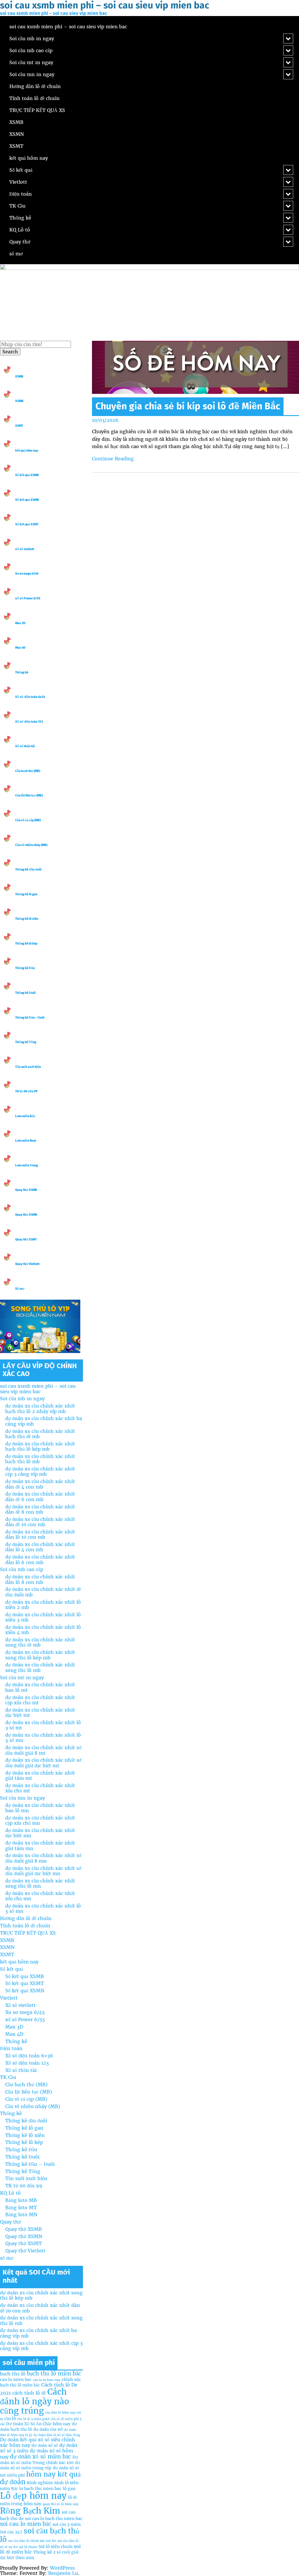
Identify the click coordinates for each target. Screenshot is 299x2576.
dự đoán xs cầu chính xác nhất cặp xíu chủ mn (40, 1820)
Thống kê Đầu (25, 968)
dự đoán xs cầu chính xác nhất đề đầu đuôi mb (43, 1592)
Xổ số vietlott (20, 2005)
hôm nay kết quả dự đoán (40, 2478)
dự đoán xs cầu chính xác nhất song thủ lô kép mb (40, 1655)
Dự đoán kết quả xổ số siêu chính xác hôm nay (38, 2442)
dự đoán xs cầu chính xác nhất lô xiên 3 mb (43, 1617)
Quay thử (20, 242)
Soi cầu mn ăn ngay (32, 74)
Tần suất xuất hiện (28, 1067)
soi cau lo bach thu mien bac (54, 2519)
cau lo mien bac (16, 2380)
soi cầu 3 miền (67, 2524)
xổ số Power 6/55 (28, 598)
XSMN (17, 134)
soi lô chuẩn (28, 2547)
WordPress (62, 2568)
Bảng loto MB (21, 2200)
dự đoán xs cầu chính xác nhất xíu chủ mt (40, 1788)
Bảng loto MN (21, 2214)
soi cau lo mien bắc (26, 2524)
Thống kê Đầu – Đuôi (30, 1018)
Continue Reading (113, 459)
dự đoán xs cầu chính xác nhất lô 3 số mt (43, 1725)
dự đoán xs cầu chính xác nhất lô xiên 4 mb (43, 1630)
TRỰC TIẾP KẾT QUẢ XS (37, 110)
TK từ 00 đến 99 (26, 1091)
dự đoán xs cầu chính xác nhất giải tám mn (40, 1845)
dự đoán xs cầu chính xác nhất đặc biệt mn (40, 1833)
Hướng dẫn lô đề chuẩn (35, 86)
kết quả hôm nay (29, 158)
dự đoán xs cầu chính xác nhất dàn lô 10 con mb (40, 1534)
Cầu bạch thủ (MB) (28, 771)
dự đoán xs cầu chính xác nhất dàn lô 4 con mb (40, 1547)
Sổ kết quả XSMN (27, 500)
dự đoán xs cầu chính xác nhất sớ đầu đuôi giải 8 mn (43, 1858)
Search (10, 352)
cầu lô (10, 2419)
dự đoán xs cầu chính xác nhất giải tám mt (40, 1775)
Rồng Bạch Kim (30, 2511)
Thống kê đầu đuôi (28, 870)
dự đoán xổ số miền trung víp (40, 2465)
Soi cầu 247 (11, 2532)
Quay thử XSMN (26, 1215)
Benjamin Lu (63, 2573)
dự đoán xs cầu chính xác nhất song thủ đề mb (40, 1642)
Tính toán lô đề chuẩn (34, 98)
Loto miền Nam (26, 1141)
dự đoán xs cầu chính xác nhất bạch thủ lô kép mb (40, 1446)
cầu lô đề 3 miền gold (33, 2419)
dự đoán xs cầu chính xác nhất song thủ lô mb (40, 1667)
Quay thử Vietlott (27, 1264)
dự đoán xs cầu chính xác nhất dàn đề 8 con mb (40, 1509)
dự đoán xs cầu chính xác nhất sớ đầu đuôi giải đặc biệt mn (43, 1871)
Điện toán (21, 194)
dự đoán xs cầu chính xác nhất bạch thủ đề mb (40, 1434)
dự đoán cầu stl (48, 2429)
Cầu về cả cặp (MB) (28, 820)
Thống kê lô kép (26, 944)
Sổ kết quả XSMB (27, 475)
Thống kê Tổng (26, 1042)
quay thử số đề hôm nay (60, 2504)
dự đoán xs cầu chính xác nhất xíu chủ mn (40, 1896)
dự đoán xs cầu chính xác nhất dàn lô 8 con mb (40, 1579)
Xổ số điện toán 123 (29, 722)
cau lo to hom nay (47, 2380)
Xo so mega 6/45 (27, 574)
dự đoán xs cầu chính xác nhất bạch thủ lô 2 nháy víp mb (40, 1408)
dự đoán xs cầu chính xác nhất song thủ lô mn (40, 1883)
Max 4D (20, 648)
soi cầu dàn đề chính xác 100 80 (32, 2541)
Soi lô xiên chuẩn (55, 2547)
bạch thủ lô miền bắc (54, 2374)
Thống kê (20, 218)
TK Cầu (17, 206)
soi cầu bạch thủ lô (40, 2535)
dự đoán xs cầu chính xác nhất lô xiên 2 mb (43, 1605)
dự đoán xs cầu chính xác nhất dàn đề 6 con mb (40, 1496)
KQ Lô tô (20, 230)
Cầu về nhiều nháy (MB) (31, 845)
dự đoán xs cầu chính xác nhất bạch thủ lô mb (40, 1459)
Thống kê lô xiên (27, 919)
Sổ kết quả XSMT (27, 524)
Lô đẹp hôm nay (33, 2496)
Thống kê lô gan (26, 894)
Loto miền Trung (27, 1165)
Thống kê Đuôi (25, 993)
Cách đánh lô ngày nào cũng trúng (35, 2401)
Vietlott (18, 182)
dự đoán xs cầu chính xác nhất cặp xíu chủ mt (40, 1700)
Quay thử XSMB (26, 1190)
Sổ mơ (20, 1289)
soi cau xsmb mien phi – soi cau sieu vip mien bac (68, 27)
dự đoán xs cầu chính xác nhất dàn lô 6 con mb (40, 1559)
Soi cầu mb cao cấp (31, 50)
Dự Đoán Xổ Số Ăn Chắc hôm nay (38, 2424)
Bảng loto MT (21, 2208)
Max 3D (20, 623)
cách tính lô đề (29, 2393)
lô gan (69, 2489)
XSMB (16, 122)
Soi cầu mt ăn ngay (31, 62)
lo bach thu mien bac (40, 2489)
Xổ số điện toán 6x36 (30, 697)
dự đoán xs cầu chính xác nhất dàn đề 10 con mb (40, 1522)
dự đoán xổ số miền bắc (40, 2457)
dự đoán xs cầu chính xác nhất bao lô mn (40, 1808)
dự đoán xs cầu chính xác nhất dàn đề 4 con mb (40, 1484)
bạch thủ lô (13, 2374)
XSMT (16, 146)
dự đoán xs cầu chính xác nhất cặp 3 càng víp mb (40, 1471)
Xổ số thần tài (25, 746)
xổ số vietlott (25, 549)
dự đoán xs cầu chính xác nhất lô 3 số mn (43, 1738)
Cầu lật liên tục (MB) (29, 795)
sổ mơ (16, 254)
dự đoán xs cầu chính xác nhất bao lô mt (40, 1687)
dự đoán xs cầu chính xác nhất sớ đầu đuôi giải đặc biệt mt (43, 1763)
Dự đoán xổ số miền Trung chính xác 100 (39, 2460)
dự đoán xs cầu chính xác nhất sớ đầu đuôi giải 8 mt (43, 1750)
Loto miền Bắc (25, 1116)
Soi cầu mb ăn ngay (32, 38)
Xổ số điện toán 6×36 (29, 2056)
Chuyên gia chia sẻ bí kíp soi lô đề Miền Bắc (188, 406)
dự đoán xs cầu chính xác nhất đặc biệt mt (40, 1712)
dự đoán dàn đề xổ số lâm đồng (57, 2435)
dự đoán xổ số (45, 2445)
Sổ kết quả (21, 170)
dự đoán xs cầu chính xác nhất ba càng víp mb (44, 1421)
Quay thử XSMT (26, 1239)
